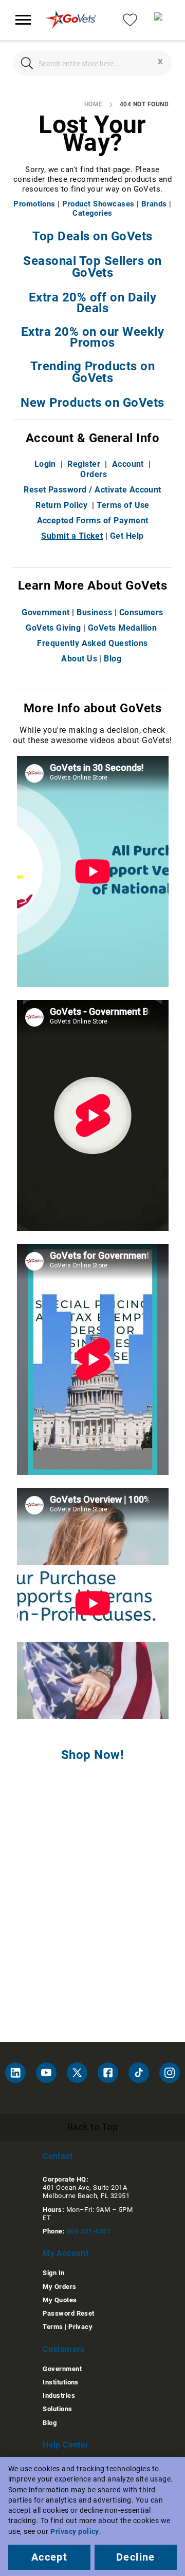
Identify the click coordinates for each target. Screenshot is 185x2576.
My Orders (59, 2287)
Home (94, 104)
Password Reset (69, 2313)
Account (128, 464)
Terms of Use (123, 505)
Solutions (57, 2409)
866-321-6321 (89, 2231)
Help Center (66, 2445)
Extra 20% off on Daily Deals (93, 303)
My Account (66, 2253)
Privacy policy (75, 2531)
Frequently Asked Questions (92, 643)
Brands (154, 204)
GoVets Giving (53, 628)
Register (84, 464)
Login (45, 464)
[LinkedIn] (15, 2073)
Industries (59, 2395)
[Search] (27, 63)
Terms (53, 2327)
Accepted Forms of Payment (93, 520)
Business (94, 612)
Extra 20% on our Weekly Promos (92, 337)
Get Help (127, 536)
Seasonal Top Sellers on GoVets (92, 267)
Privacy (80, 2327)
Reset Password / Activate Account (92, 490)
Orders (94, 474)
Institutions (61, 2382)
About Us (79, 659)
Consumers (141, 612)
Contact (58, 2156)
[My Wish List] (130, 19)
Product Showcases (98, 204)
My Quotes (60, 2300)
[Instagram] (170, 2073)
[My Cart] (162, 20)
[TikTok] (139, 2073)
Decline (136, 2557)
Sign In (53, 2273)
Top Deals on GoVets (92, 236)
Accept (49, 2557)
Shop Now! (92, 1755)
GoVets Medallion (123, 628)
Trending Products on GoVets (93, 372)
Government (46, 612)
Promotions (34, 204)
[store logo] (71, 20)
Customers (64, 2349)
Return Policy (61, 505)
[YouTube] (46, 2073)
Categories (92, 213)
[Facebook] (108, 2073)
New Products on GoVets (92, 403)
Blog (113, 659)
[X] (77, 2073)
